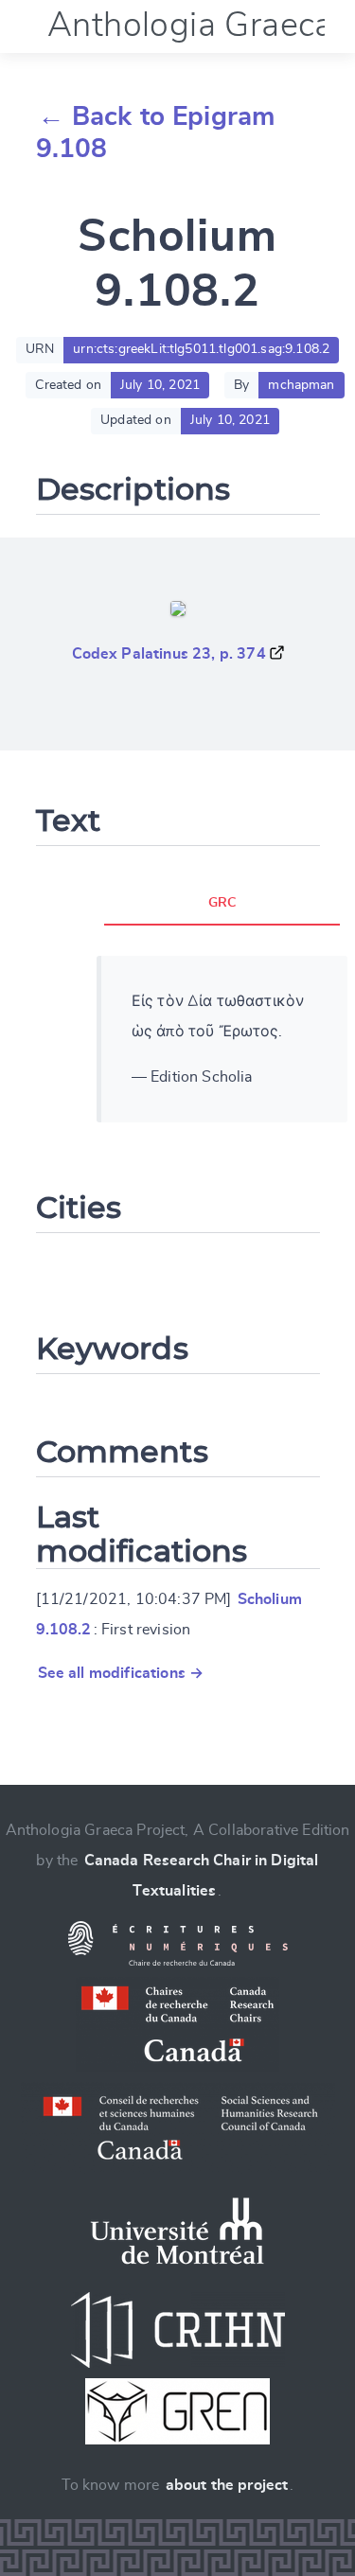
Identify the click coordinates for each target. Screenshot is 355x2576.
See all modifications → (121, 1673)
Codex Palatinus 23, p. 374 (169, 654)
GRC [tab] (222, 903)
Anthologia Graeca (190, 26)
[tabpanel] (222, 1039)
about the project (227, 2485)
